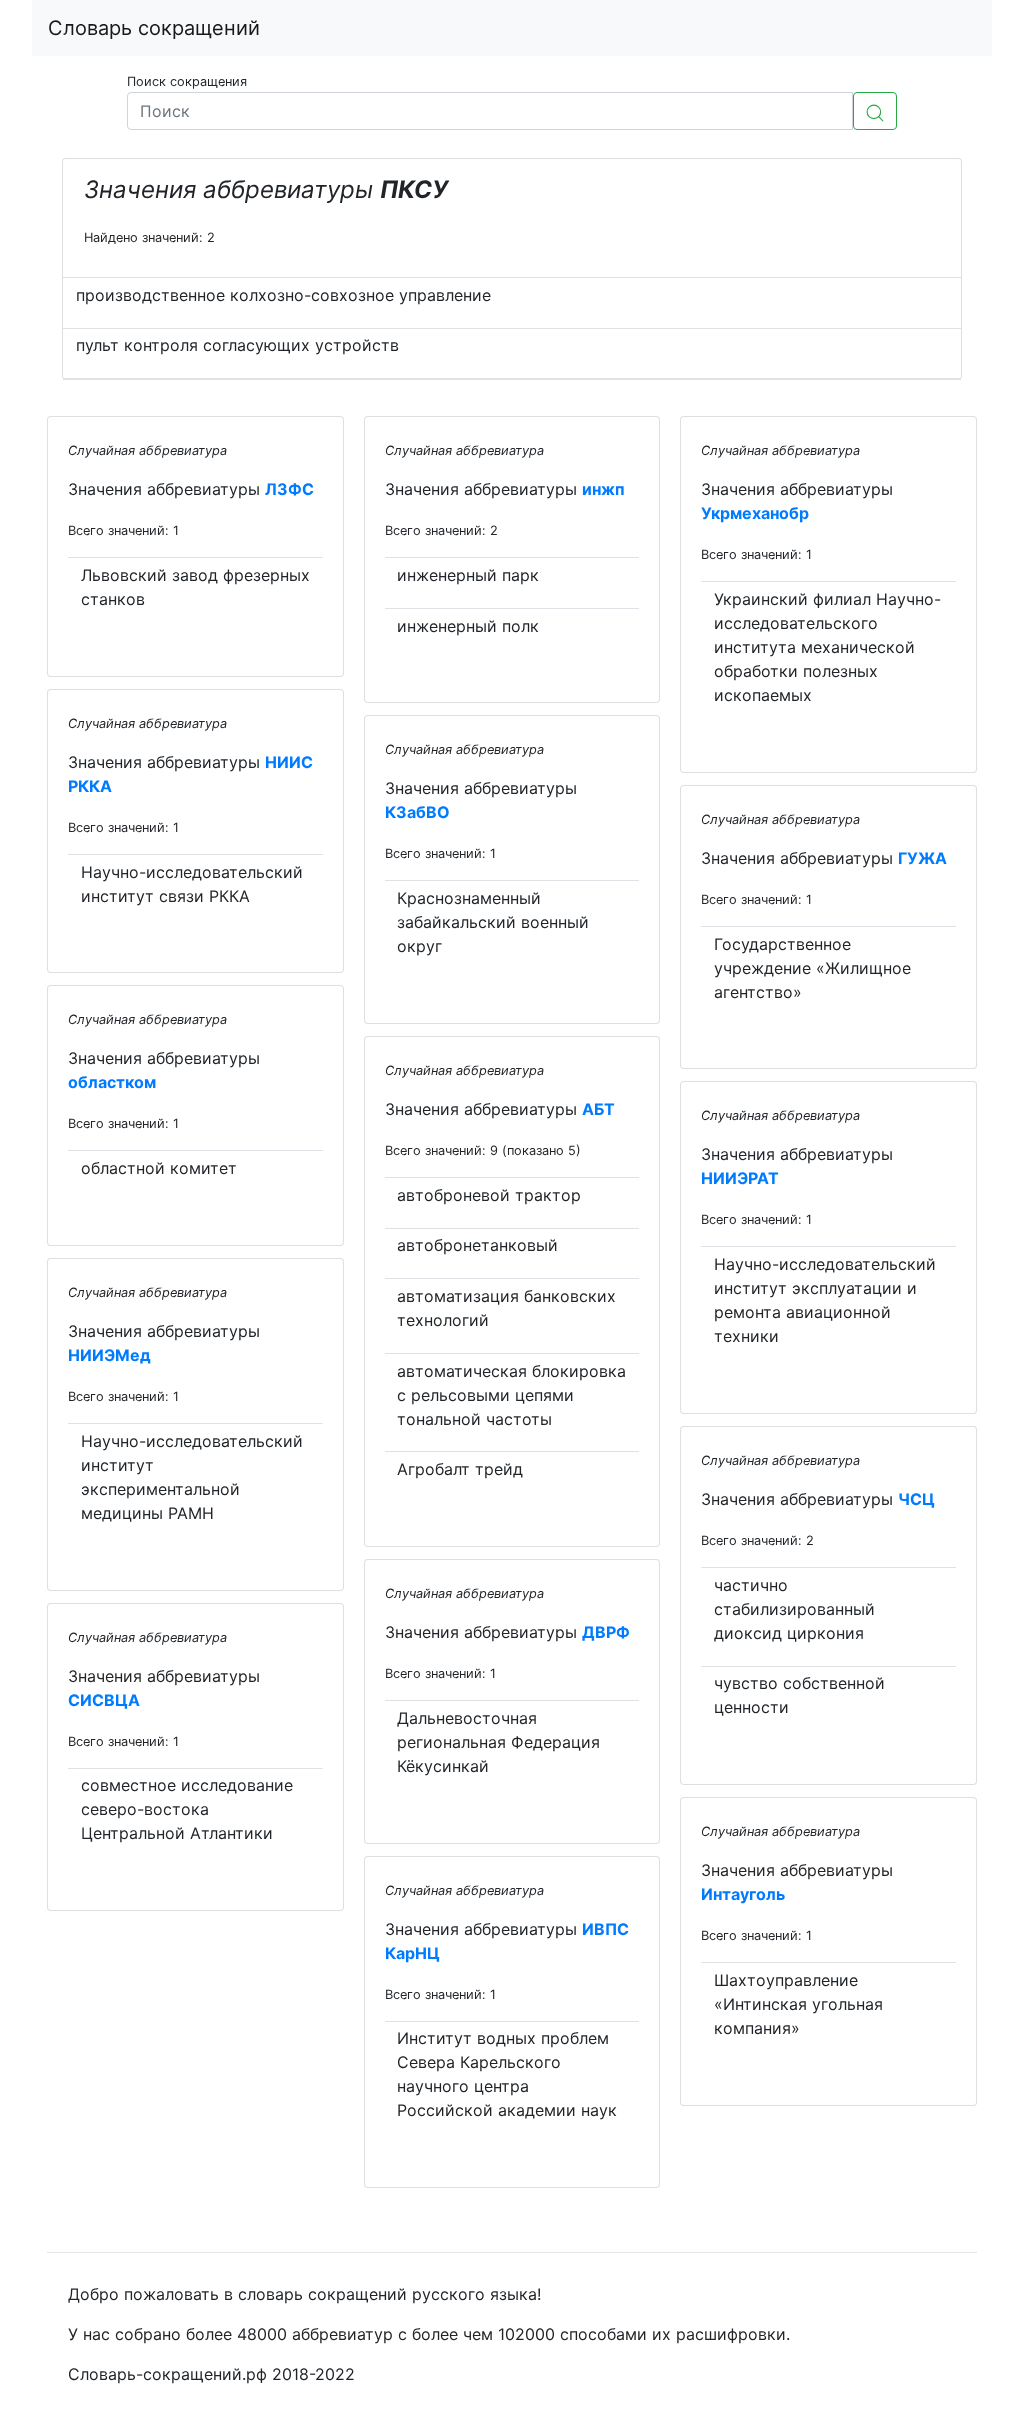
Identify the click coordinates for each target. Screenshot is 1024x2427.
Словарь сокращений (154, 28)
